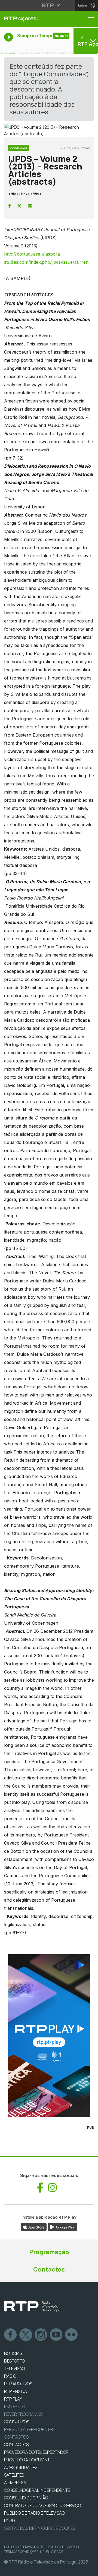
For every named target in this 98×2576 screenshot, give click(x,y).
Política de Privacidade (24, 2547)
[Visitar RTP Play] (49, 2036)
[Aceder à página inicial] (33, 19)
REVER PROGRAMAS (23, 2414)
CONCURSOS (17, 2422)
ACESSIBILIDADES (21, 2467)
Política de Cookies (64, 2547)
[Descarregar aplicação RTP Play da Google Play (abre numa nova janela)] (62, 2226)
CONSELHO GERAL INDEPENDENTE (37, 2490)
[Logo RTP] (32, 2307)
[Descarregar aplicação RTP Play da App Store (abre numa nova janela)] (34, 2226)
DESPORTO (14, 2361)
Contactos (49, 2269)
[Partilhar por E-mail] (30, 206)
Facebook (11, 2335)
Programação (49, 2252)
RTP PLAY (13, 2399)
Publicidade (53, 2552)
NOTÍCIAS (13, 2353)
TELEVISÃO (14, 2369)
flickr (72, 2335)
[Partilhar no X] (19, 206)
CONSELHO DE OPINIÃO (26, 2498)
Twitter (26, 2335)
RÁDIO (10, 2376)
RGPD (10, 2521)
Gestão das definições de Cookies (40, 2528)
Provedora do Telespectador (36, 2452)
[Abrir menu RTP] (49, 5)
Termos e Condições (21, 2552)
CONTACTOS (16, 2445)
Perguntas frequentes (29, 2429)
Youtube (56, 2335)
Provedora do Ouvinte (28, 2460)
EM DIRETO (15, 2407)
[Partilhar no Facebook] (10, 206)
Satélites (14, 2475)
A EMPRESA (15, 2483)
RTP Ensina (16, 2391)
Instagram (41, 2335)
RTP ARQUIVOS (18, 2384)
